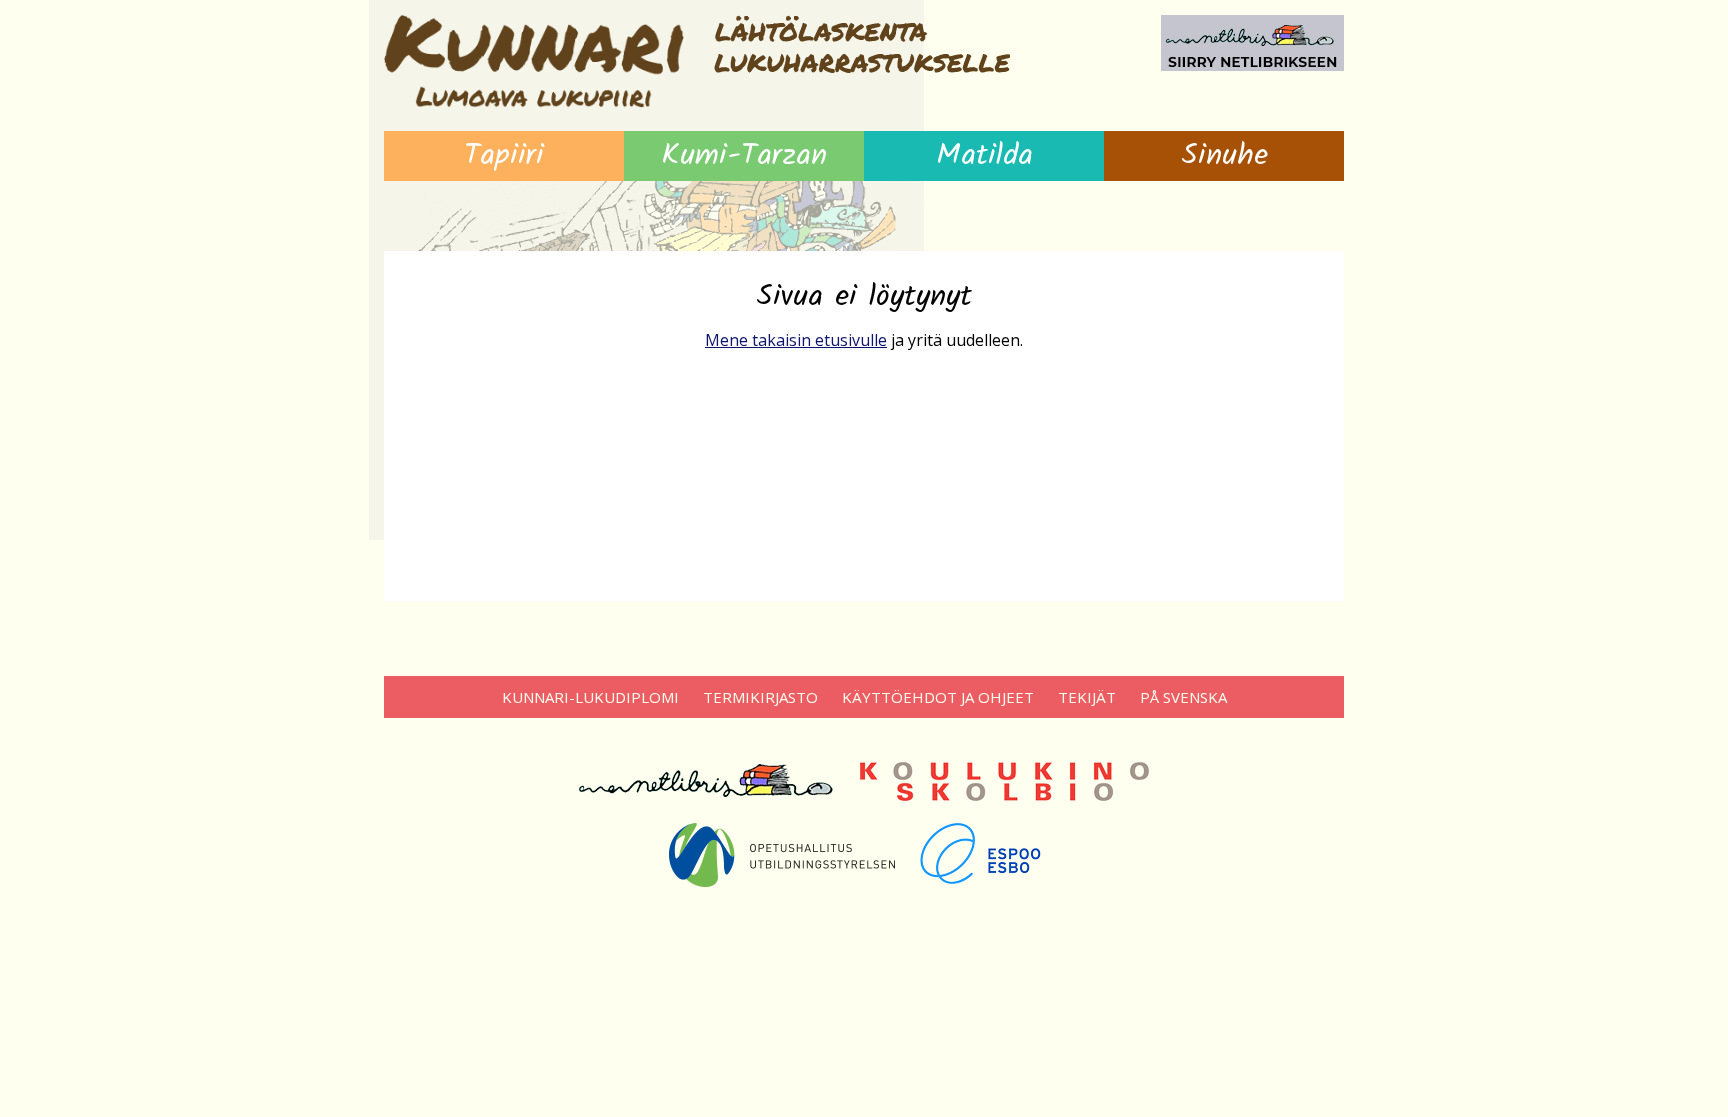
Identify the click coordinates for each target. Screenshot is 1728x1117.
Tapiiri (504, 156)
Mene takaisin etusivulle (796, 340)
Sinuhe (1224, 156)
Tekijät (1087, 697)
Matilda (984, 156)
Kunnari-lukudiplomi (590, 697)
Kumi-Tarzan (744, 156)
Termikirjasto (760, 697)
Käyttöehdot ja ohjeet (938, 697)
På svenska (1183, 697)
